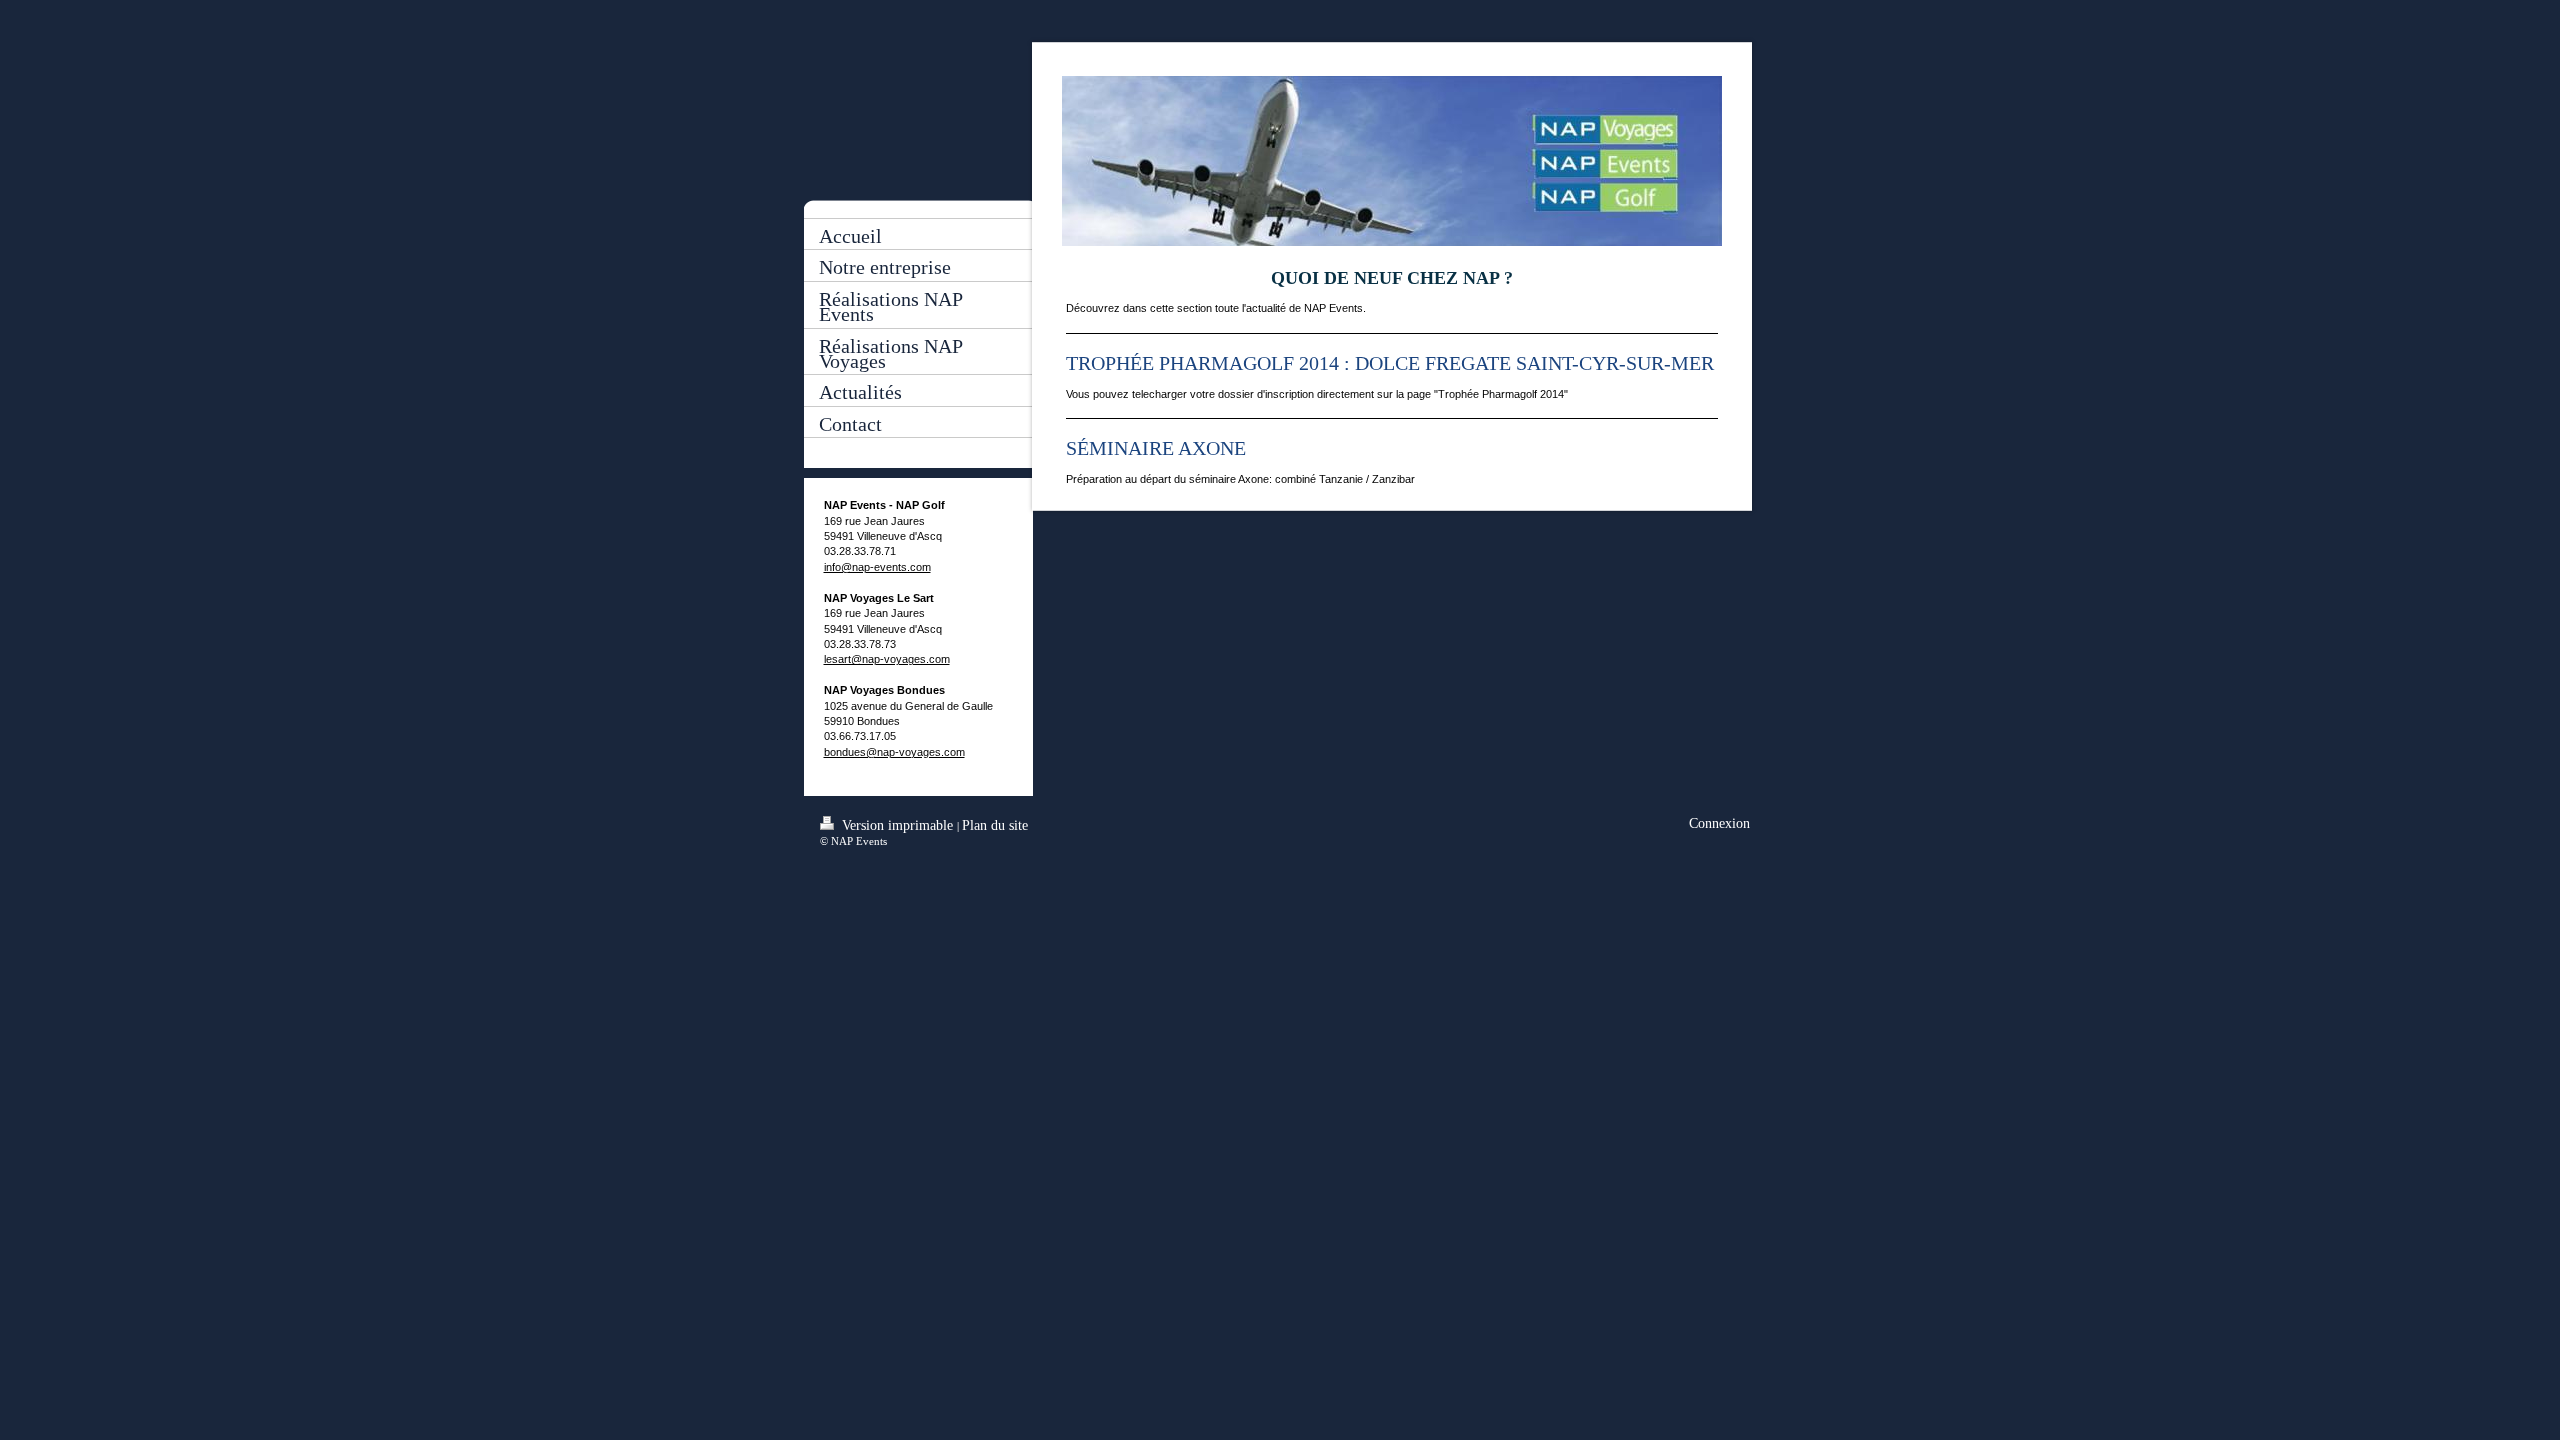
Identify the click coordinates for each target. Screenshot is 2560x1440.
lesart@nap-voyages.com (887, 659)
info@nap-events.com (877, 567)
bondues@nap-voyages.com (894, 752)
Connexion (1719, 823)
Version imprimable (897, 825)
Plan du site (995, 825)
